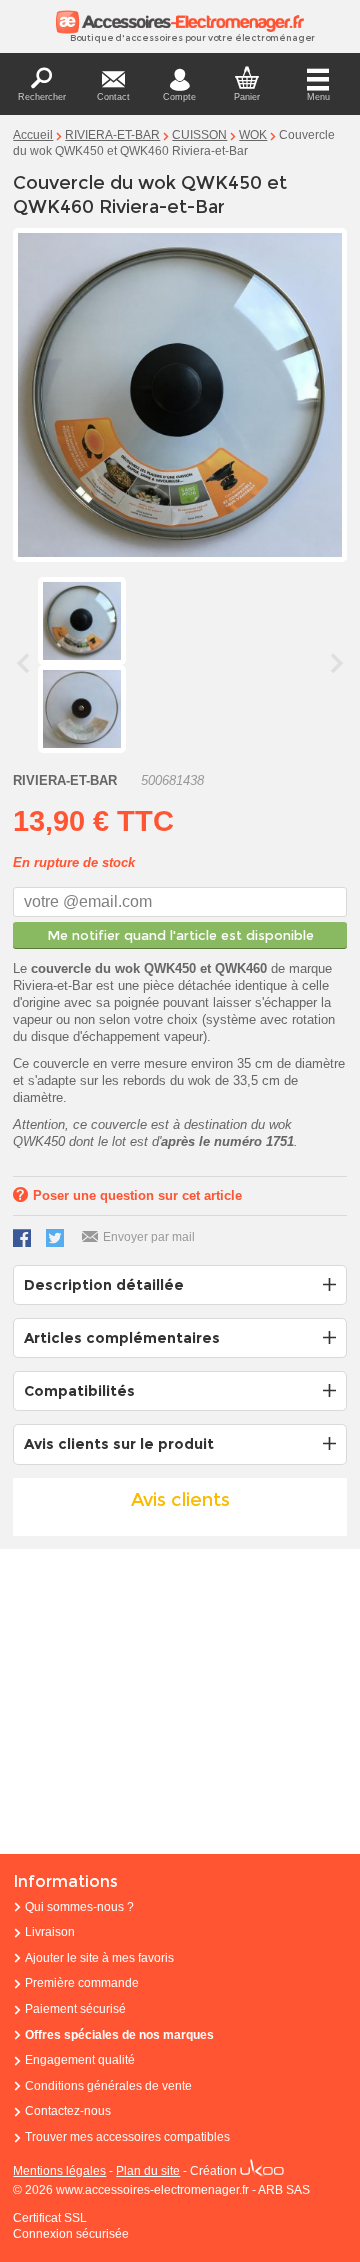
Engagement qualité (80, 2060)
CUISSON (199, 135)
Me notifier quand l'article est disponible (180, 935)
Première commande (82, 1983)
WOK (253, 135)
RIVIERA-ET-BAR (112, 135)
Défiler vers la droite (337, 663)
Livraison (50, 1932)
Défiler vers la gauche (23, 663)
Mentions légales (59, 2171)
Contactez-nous (68, 2111)
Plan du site (148, 2171)
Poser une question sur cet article (137, 1195)
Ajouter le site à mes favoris (99, 1958)
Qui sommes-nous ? (79, 1907)
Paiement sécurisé (75, 2009)
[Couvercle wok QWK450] (82, 621)
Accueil (33, 135)
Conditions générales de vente (108, 2086)
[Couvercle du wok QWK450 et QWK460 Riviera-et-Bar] (82, 709)
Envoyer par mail (149, 1237)
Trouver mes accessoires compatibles (127, 2137)
